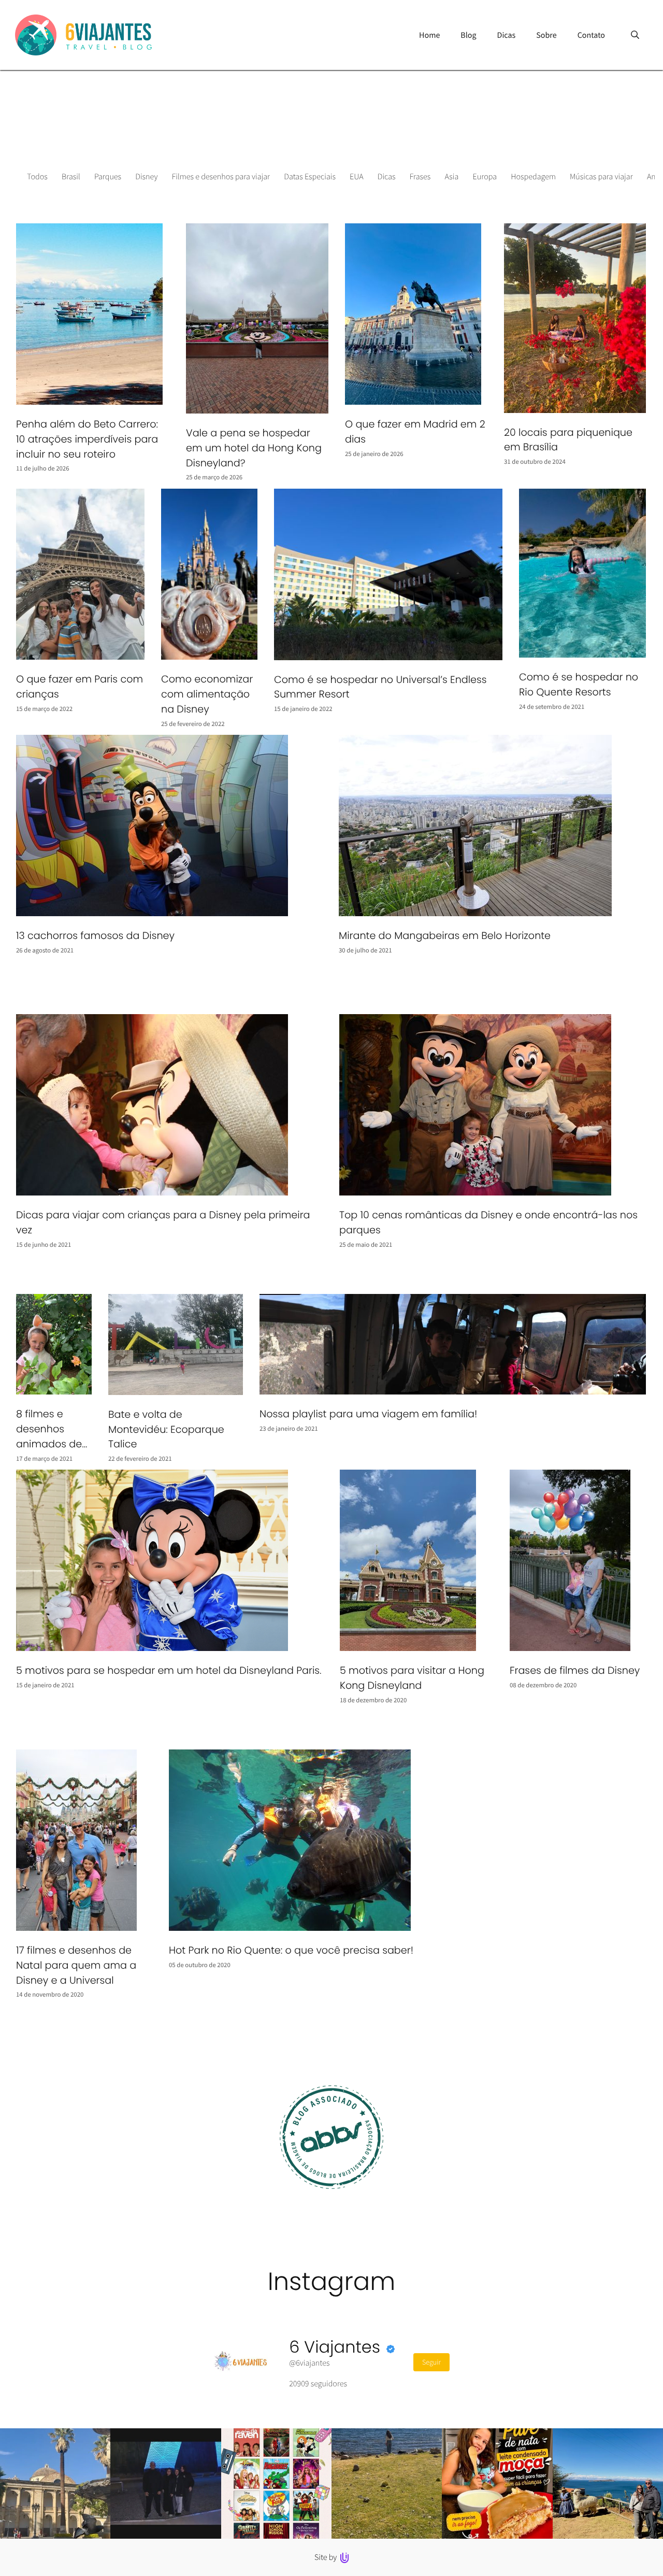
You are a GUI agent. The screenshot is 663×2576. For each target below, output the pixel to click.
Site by (327, 2557)
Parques (108, 177)
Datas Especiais (310, 177)
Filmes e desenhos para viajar (221, 177)
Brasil (71, 177)
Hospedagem (533, 177)
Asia (452, 177)
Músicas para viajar (601, 177)
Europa (485, 177)
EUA (357, 177)
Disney (146, 177)
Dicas (387, 177)
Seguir (431, 2362)
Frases (420, 177)
